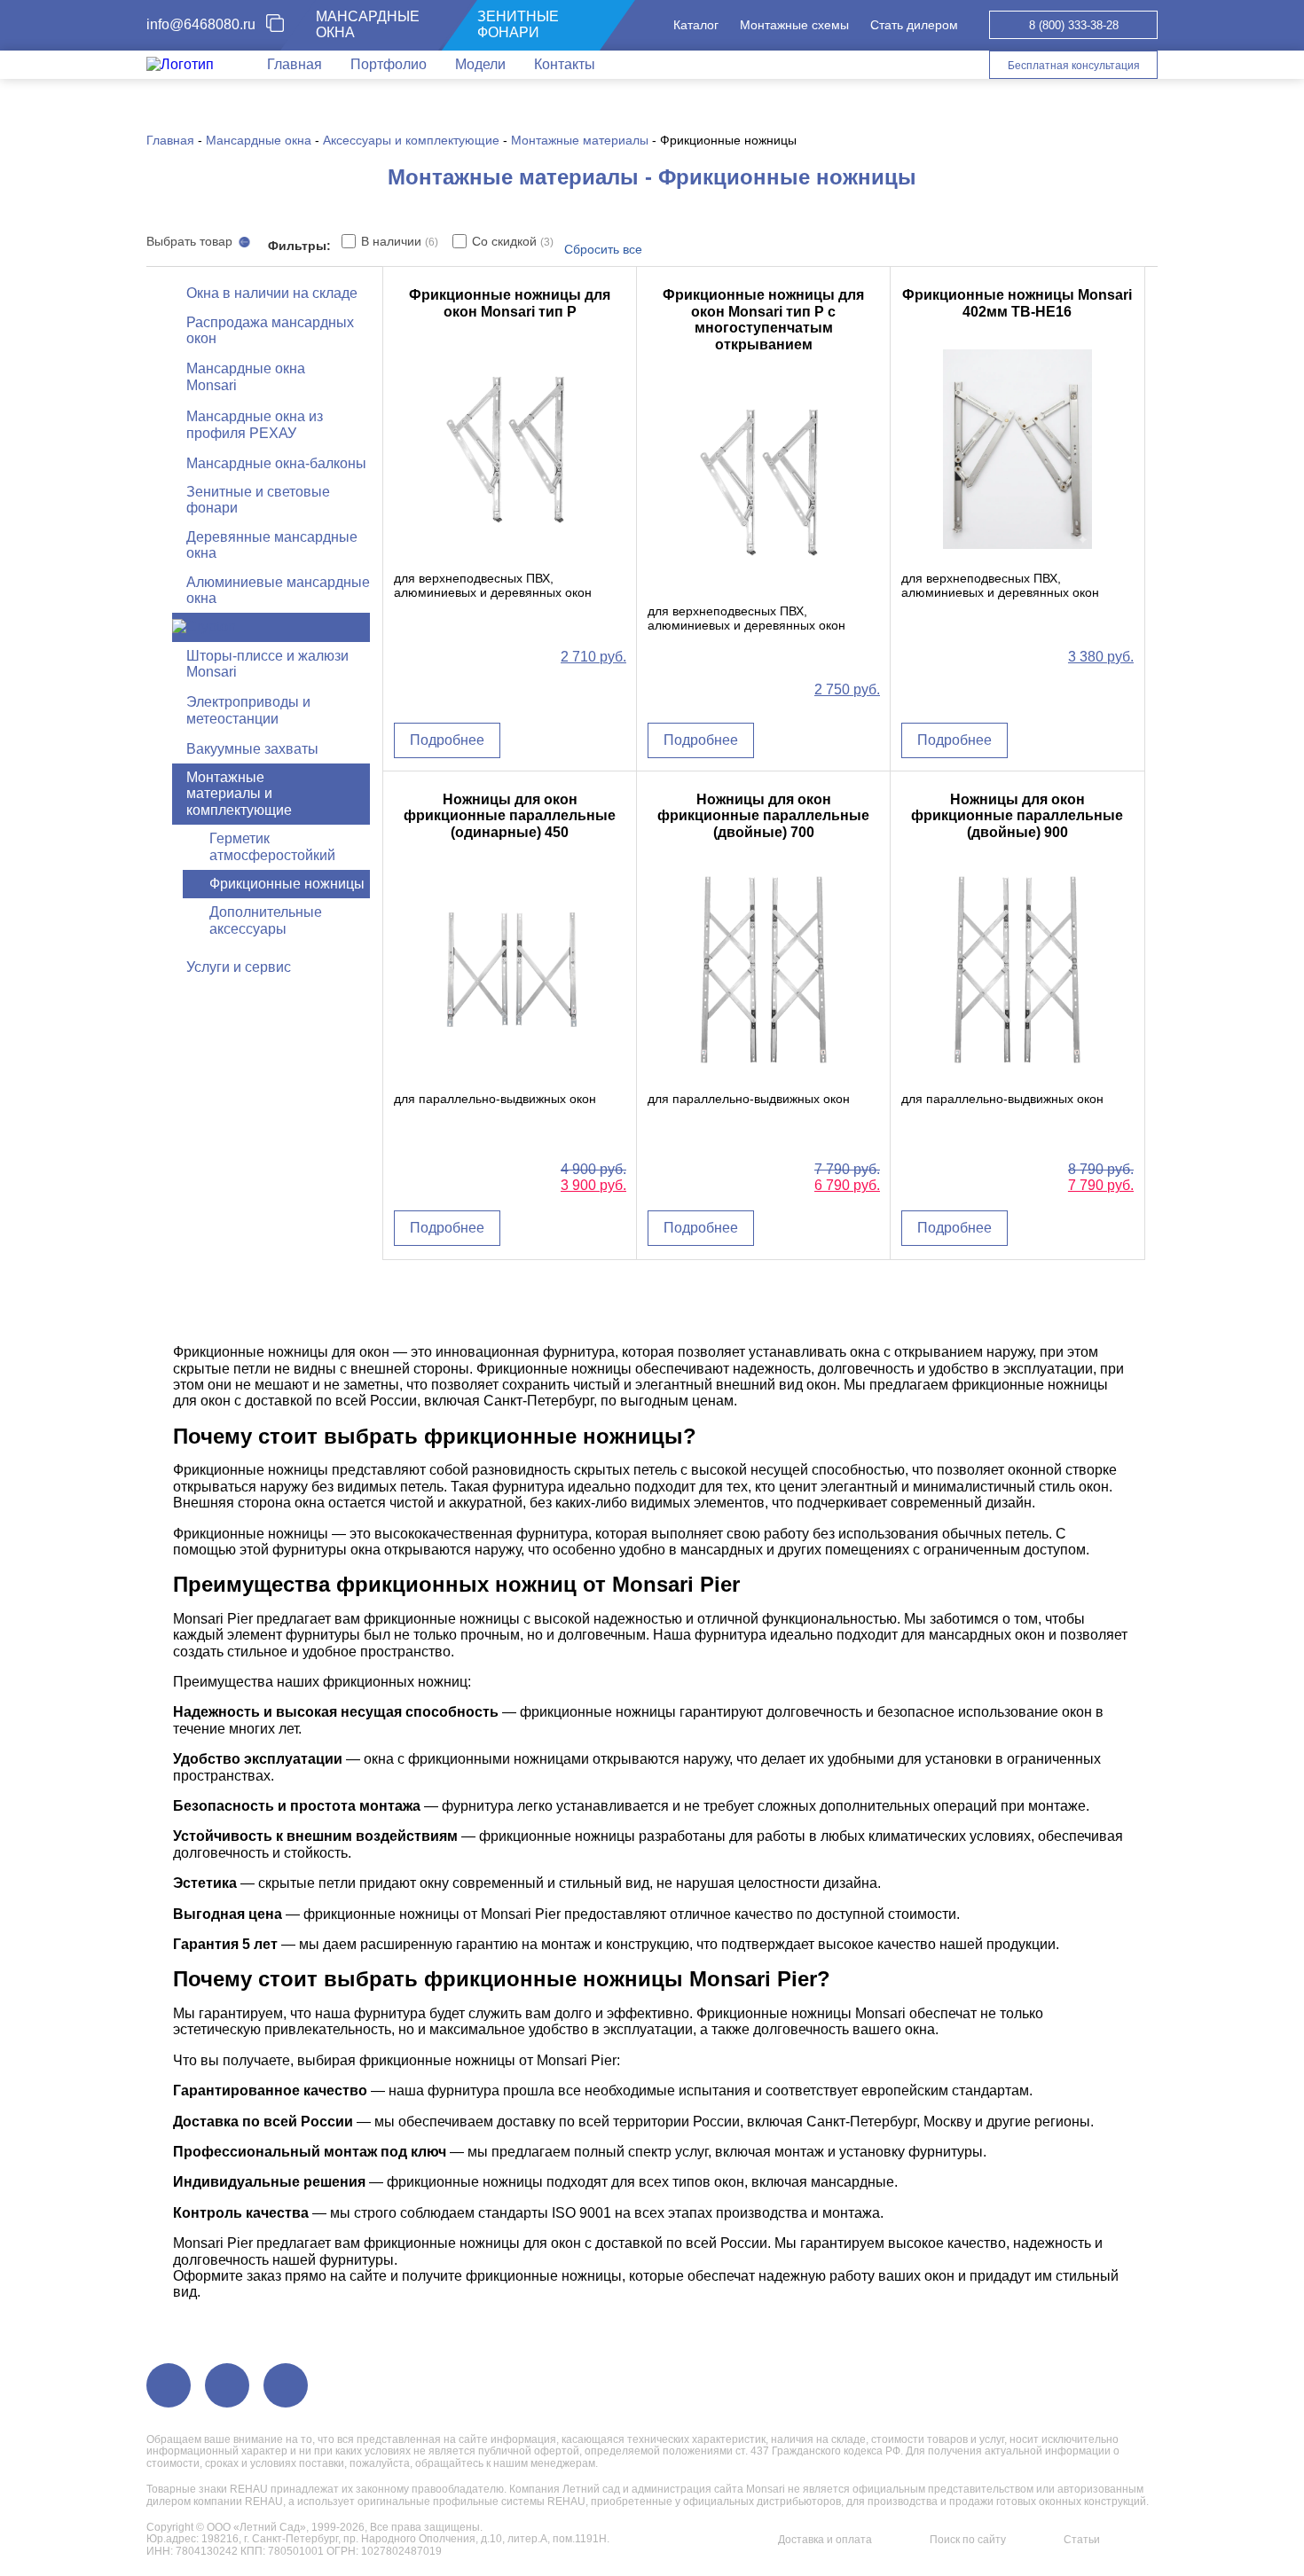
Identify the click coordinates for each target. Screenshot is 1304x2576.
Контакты (565, 64)
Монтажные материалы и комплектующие (239, 794)
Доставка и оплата (825, 2540)
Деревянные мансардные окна (272, 545)
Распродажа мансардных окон (270, 330)
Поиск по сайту (968, 2540)
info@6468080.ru (201, 24)
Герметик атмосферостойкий (272, 846)
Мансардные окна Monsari (246, 376)
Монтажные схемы (794, 25)
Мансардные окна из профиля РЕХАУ (255, 424)
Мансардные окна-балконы (276, 463)
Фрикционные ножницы (287, 884)
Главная (295, 64)
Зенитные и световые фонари (258, 500)
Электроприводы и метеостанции (248, 710)
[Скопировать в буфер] (282, 25)
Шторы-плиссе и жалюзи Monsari (267, 664)
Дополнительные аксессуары (266, 920)
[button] (352, 378)
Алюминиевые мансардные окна (278, 590)
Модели (480, 64)
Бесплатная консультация (1074, 66)
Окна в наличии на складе (272, 293)
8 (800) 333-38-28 (1074, 25)
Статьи (1082, 2540)
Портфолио (389, 64)
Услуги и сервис (239, 967)
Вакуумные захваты (252, 749)
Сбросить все (603, 249)
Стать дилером (914, 25)
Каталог (696, 25)
